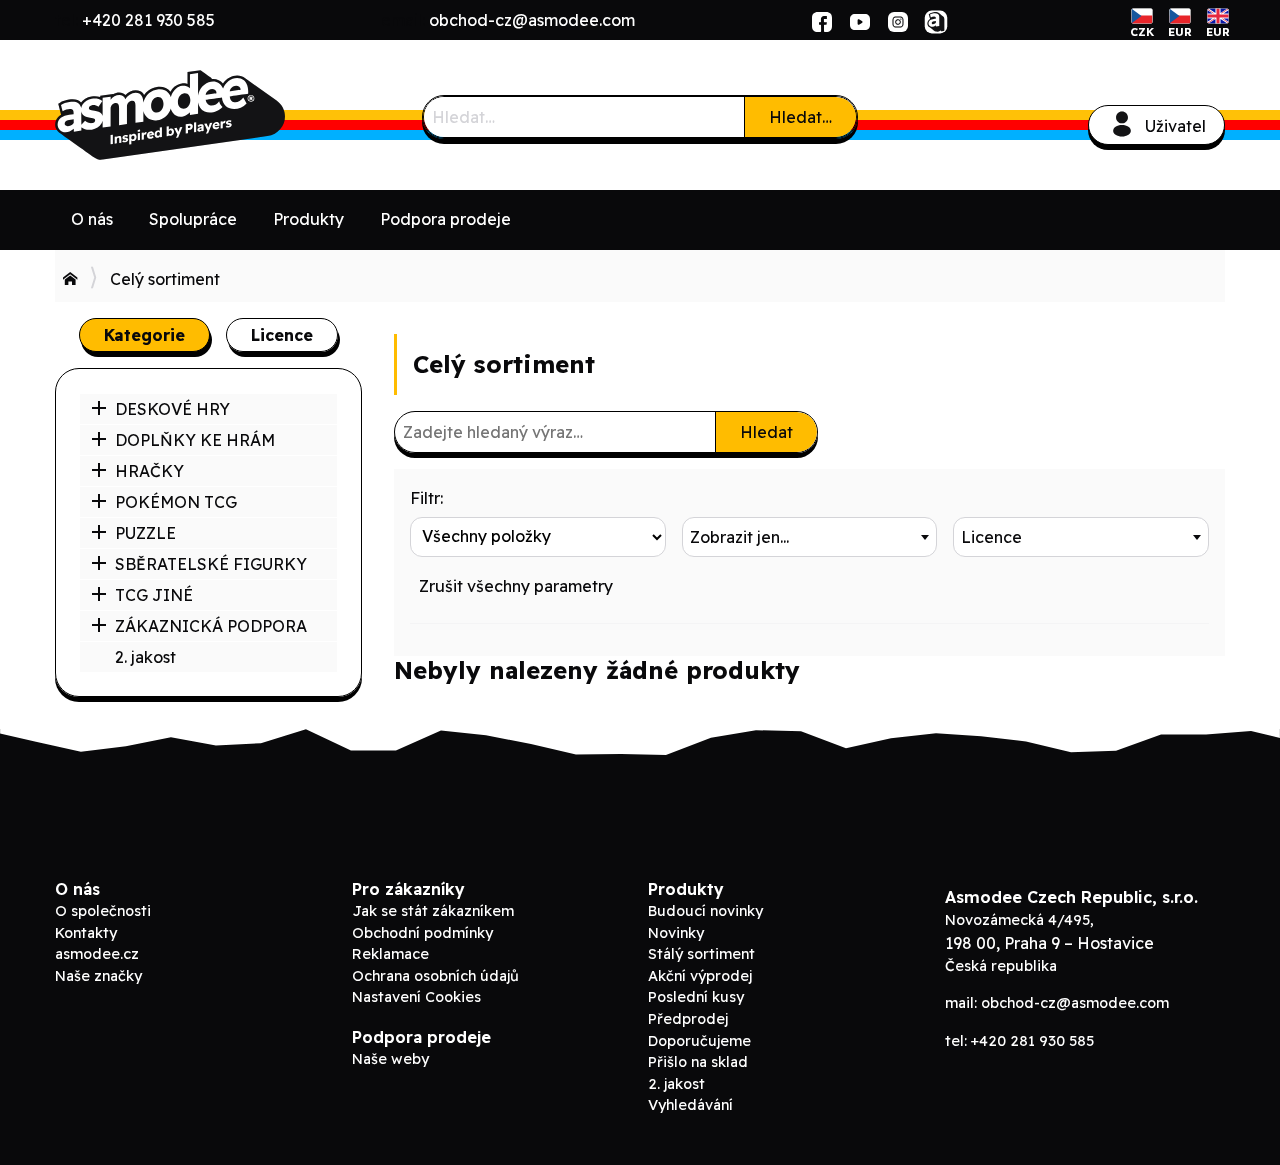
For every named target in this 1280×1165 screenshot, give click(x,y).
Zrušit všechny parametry (516, 586)
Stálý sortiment (701, 954)
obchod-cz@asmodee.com (532, 20)
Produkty (308, 219)
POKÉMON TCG (176, 502)
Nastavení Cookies (416, 997)
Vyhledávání (690, 1105)
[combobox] (810, 537)
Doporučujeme (699, 1041)
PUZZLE (145, 533)
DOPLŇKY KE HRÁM (195, 440)
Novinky (676, 933)
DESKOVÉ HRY (172, 409)
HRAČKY (149, 471)
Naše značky (98, 976)
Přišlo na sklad (698, 1062)
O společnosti (103, 911)
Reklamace (390, 954)
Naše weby (390, 1059)
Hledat (766, 432)
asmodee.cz (97, 954)
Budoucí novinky (705, 911)
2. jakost (145, 657)
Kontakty (86, 933)
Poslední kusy (696, 997)
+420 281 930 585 (148, 20)
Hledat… (800, 117)
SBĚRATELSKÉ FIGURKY (211, 564)
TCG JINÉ (154, 595)
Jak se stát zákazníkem (433, 911)
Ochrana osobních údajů (435, 976)
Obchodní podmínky (422, 933)
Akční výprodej (700, 976)
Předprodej (688, 1019)
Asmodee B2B (205, 115)
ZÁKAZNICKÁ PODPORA (211, 626)
